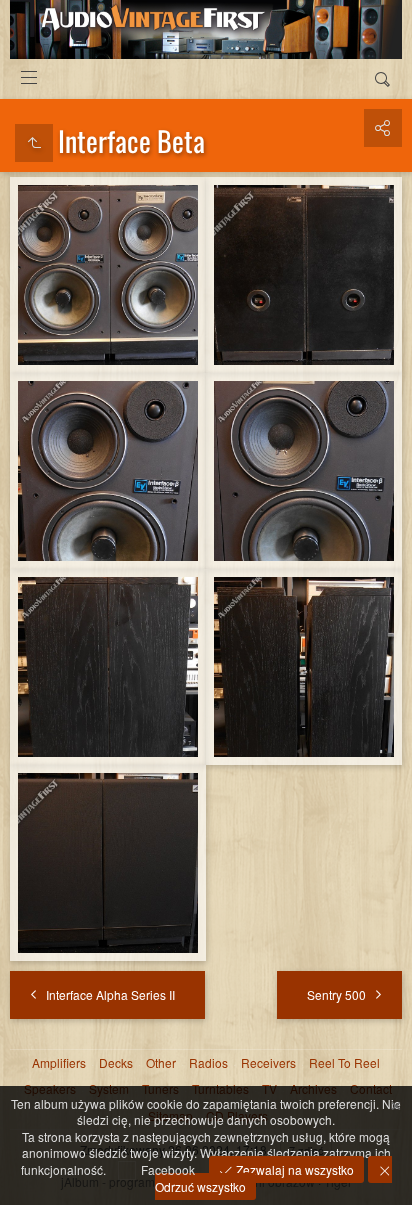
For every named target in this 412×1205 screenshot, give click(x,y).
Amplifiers (59, 1063)
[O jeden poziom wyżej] (34, 143)
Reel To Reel (344, 1063)
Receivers (268, 1063)
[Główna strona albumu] (206, 29)
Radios (208, 1063)
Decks (116, 1063)
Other (161, 1063)
